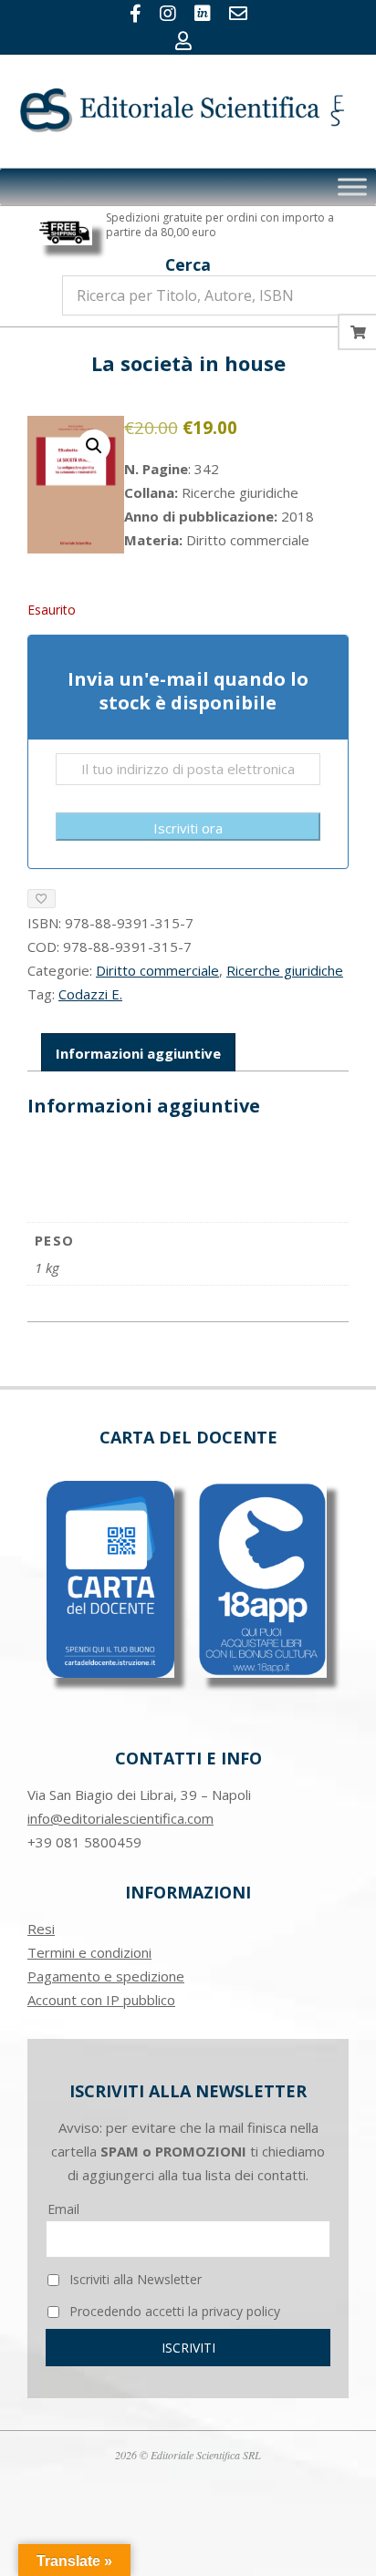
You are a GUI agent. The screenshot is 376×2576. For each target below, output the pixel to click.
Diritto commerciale (157, 970)
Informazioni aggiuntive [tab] (138, 1053)
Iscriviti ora (188, 828)
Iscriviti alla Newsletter (134, 2279)
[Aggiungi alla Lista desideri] (42, 899)
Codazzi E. (90, 994)
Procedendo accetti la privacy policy (173, 2311)
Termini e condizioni (89, 1952)
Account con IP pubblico (101, 2000)
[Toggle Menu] (352, 187)
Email (63, 2209)
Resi (41, 1929)
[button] (94, 446)
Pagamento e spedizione (106, 1976)
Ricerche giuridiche (285, 970)
